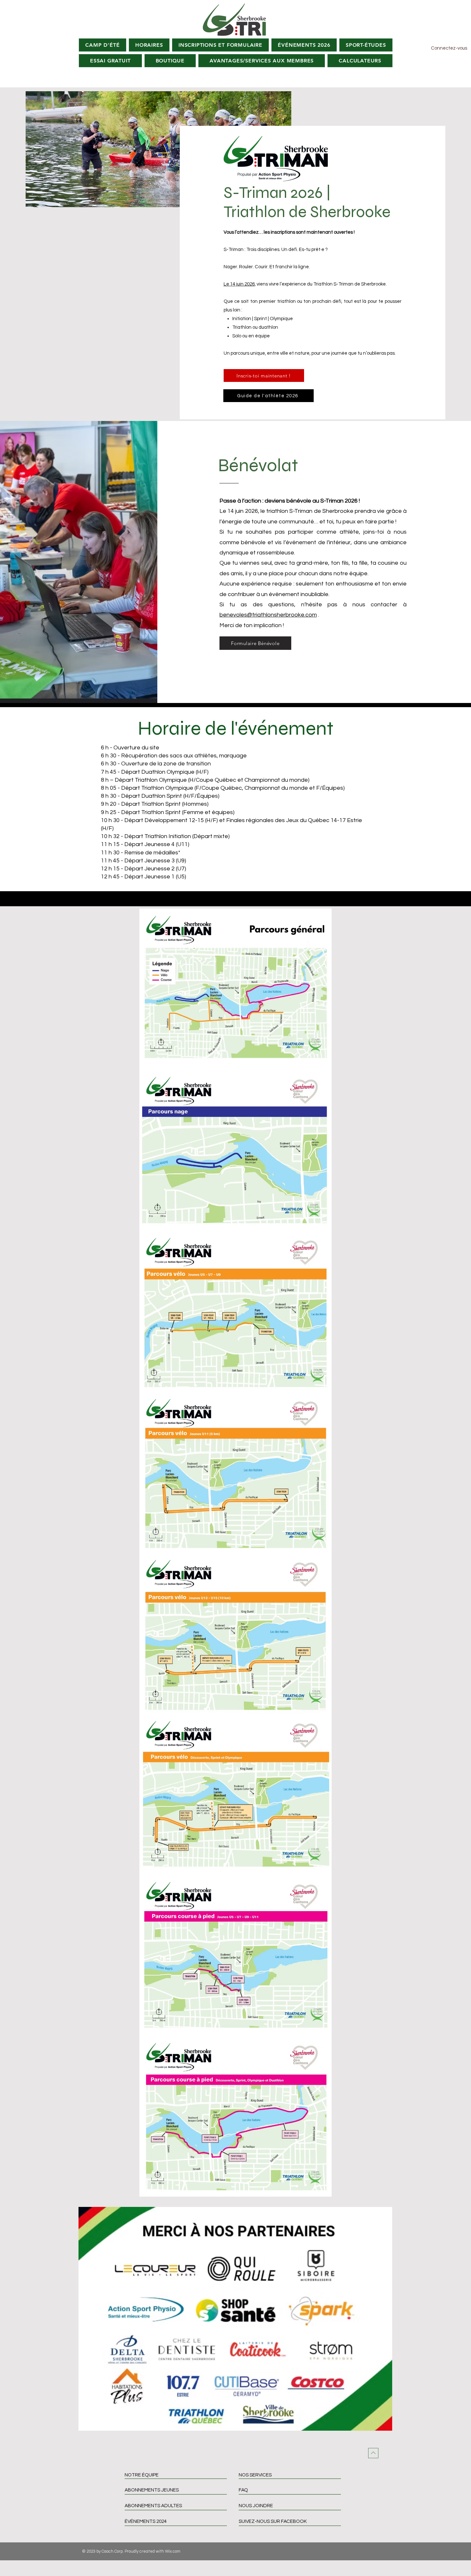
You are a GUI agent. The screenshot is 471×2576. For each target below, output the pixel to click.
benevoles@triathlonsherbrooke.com (268, 615)
